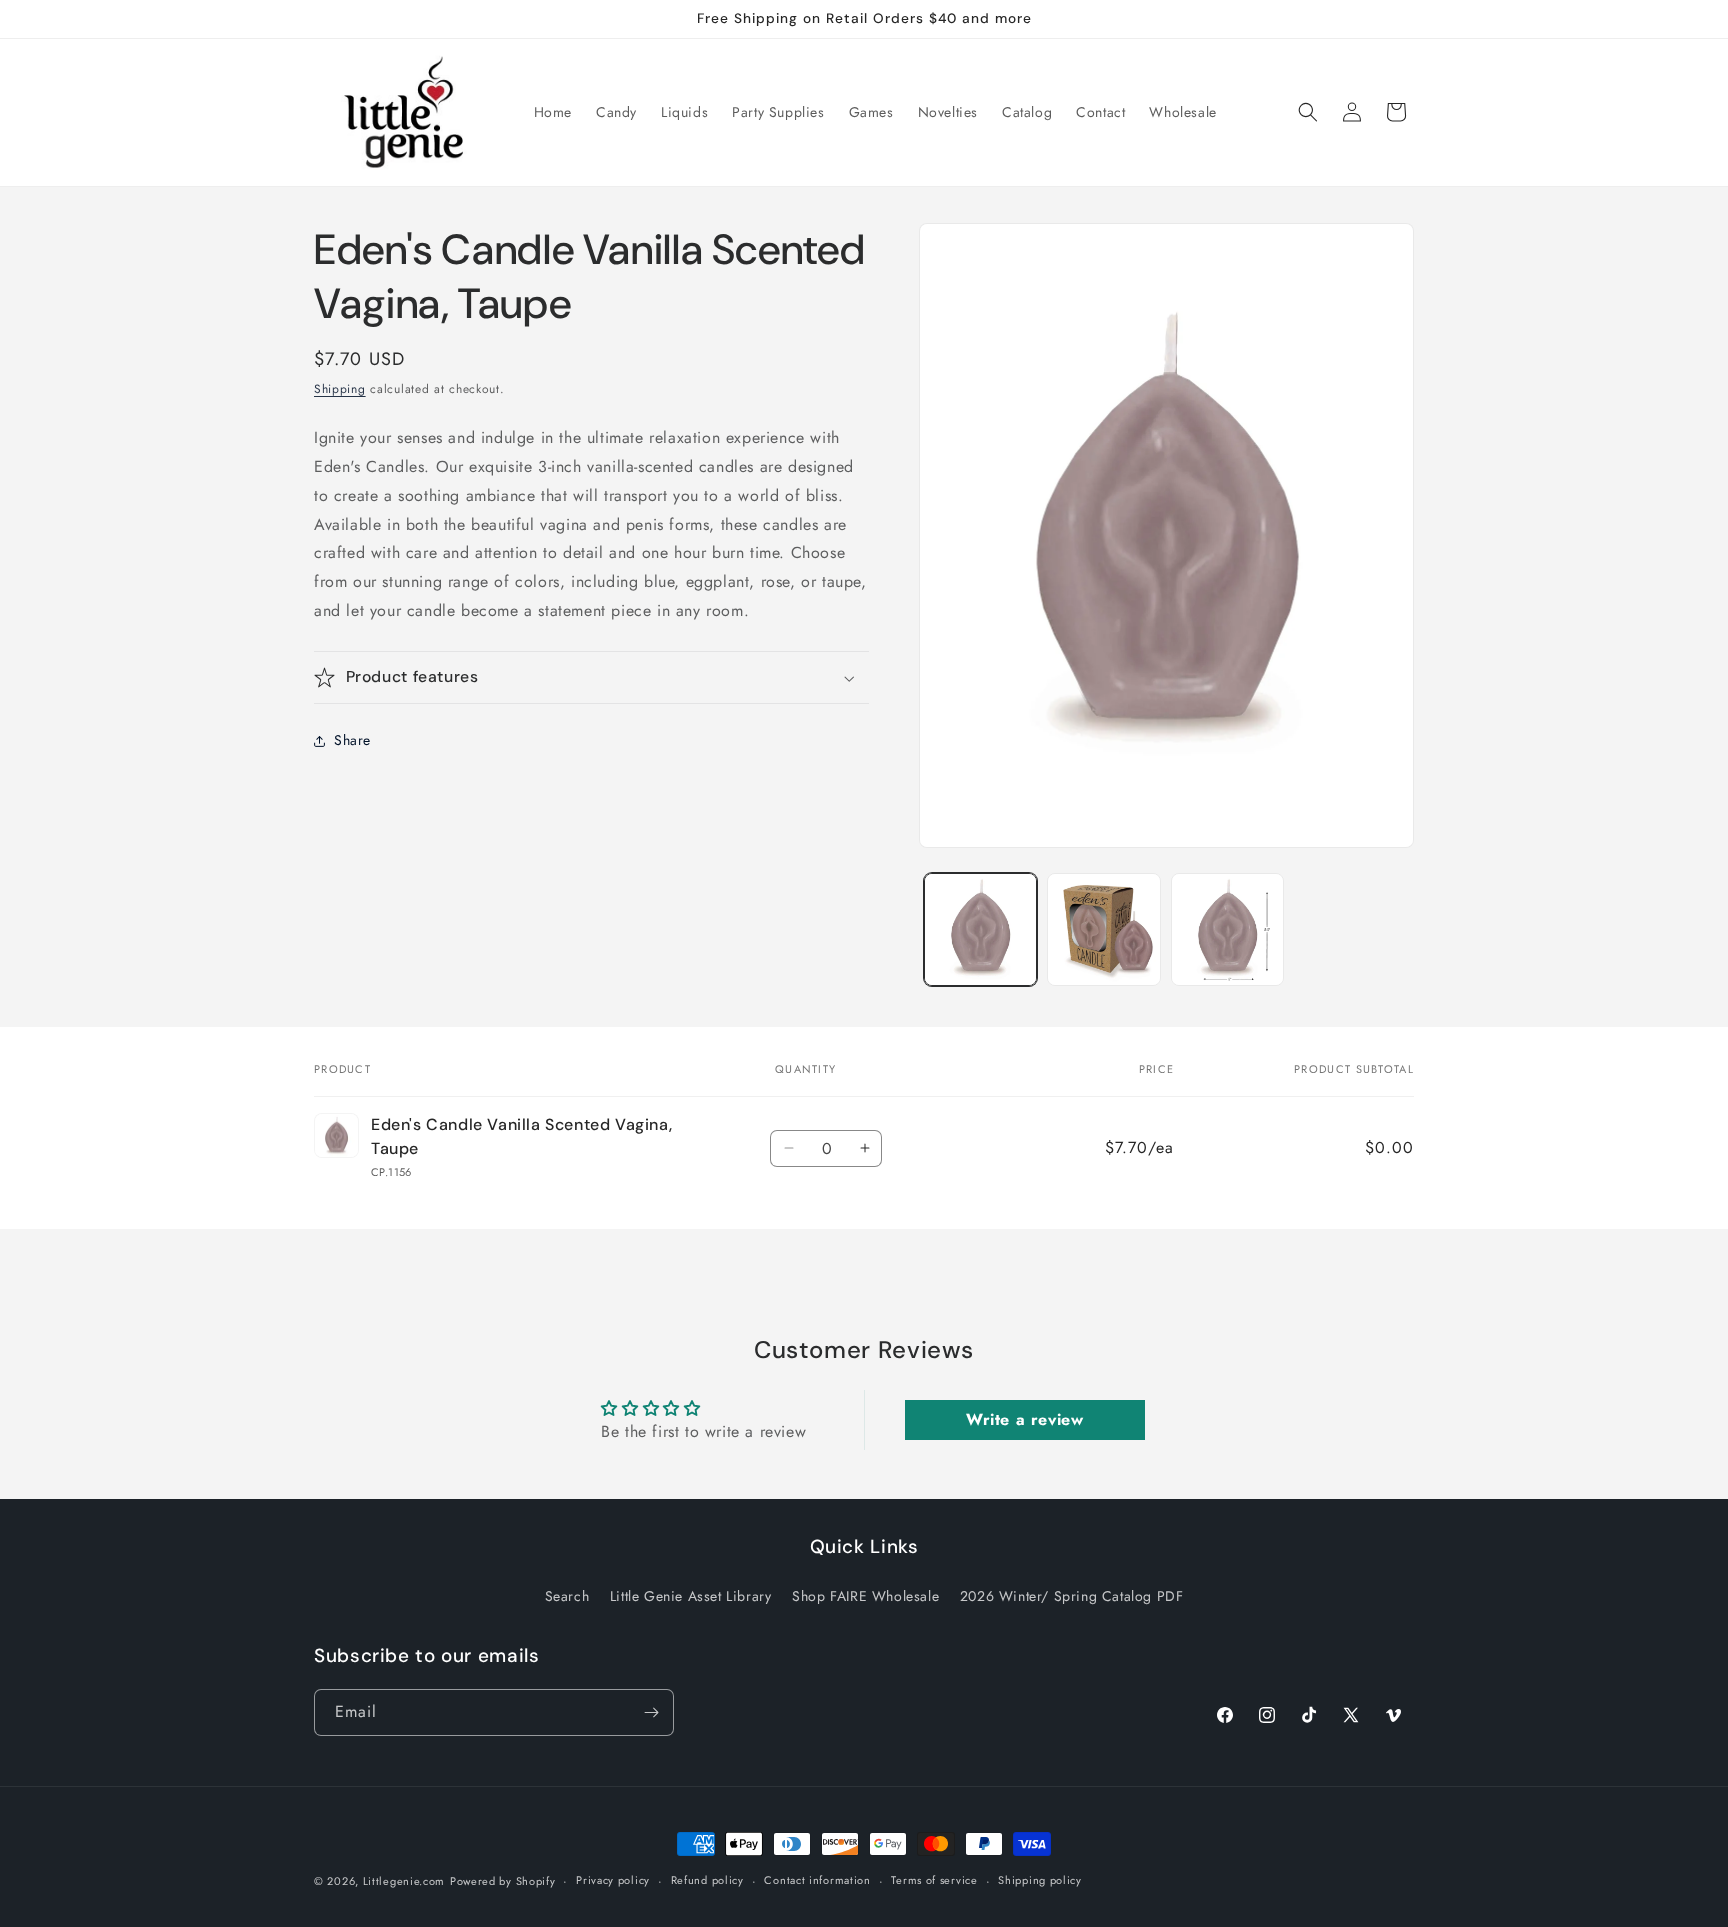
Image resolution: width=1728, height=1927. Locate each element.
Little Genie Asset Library (691, 1596)
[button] (1308, 112)
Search (567, 1596)
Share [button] (352, 741)
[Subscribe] (651, 1712)
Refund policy (707, 1880)
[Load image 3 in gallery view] (1227, 929)
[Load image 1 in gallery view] (980, 929)
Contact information (817, 1880)
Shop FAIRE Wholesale (865, 1596)
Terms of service (934, 1880)
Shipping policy (1040, 1880)
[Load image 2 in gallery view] (1103, 929)
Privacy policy (613, 1880)
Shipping (340, 389)
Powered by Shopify (503, 1881)
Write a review (1024, 1420)
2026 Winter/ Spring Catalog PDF (1072, 1596)
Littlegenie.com (404, 1881)
